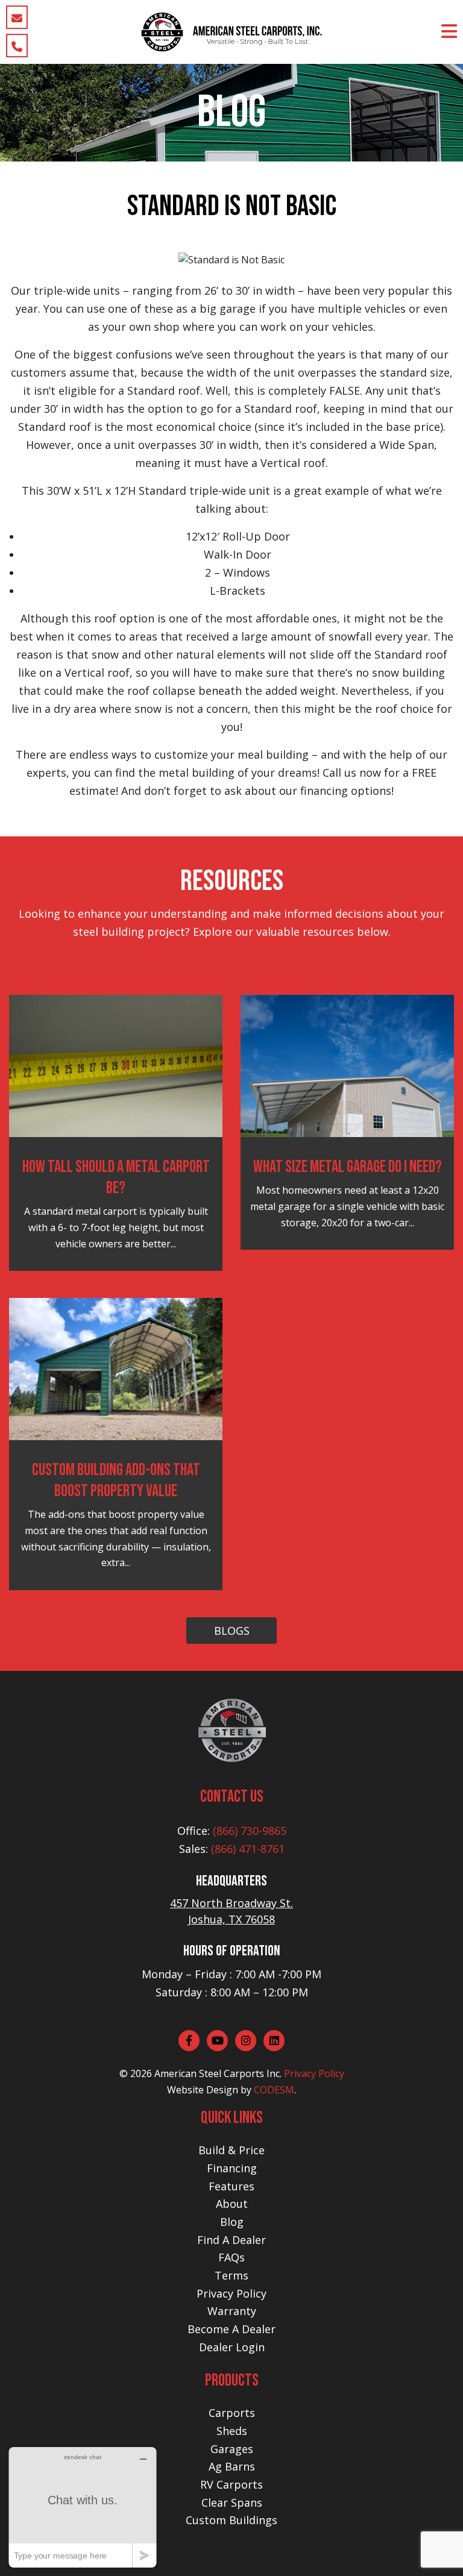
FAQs (231, 2257)
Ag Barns (232, 2466)
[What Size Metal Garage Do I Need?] (347, 1065)
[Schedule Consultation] (17, 17)
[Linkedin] (274, 2041)
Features (231, 2186)
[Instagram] (246, 2041)
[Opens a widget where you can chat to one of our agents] (83, 2507)
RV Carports (231, 2484)
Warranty (232, 2311)
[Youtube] (217, 2041)
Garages (232, 2449)
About (232, 2204)
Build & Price (231, 2150)
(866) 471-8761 (248, 1849)
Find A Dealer (231, 2240)
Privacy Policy (314, 2073)
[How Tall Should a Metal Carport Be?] (116, 1065)
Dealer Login (232, 2347)
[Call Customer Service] (17, 45)
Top (434, 2547)
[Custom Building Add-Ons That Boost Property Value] (116, 1368)
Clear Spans (232, 2502)
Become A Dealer (231, 2329)
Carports (232, 2413)
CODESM (274, 2090)
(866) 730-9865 (250, 1831)
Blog (232, 2222)
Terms (231, 2275)
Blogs (232, 1631)
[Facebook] (189, 2041)
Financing (232, 2168)
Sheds (232, 2431)
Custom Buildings (231, 2520)
